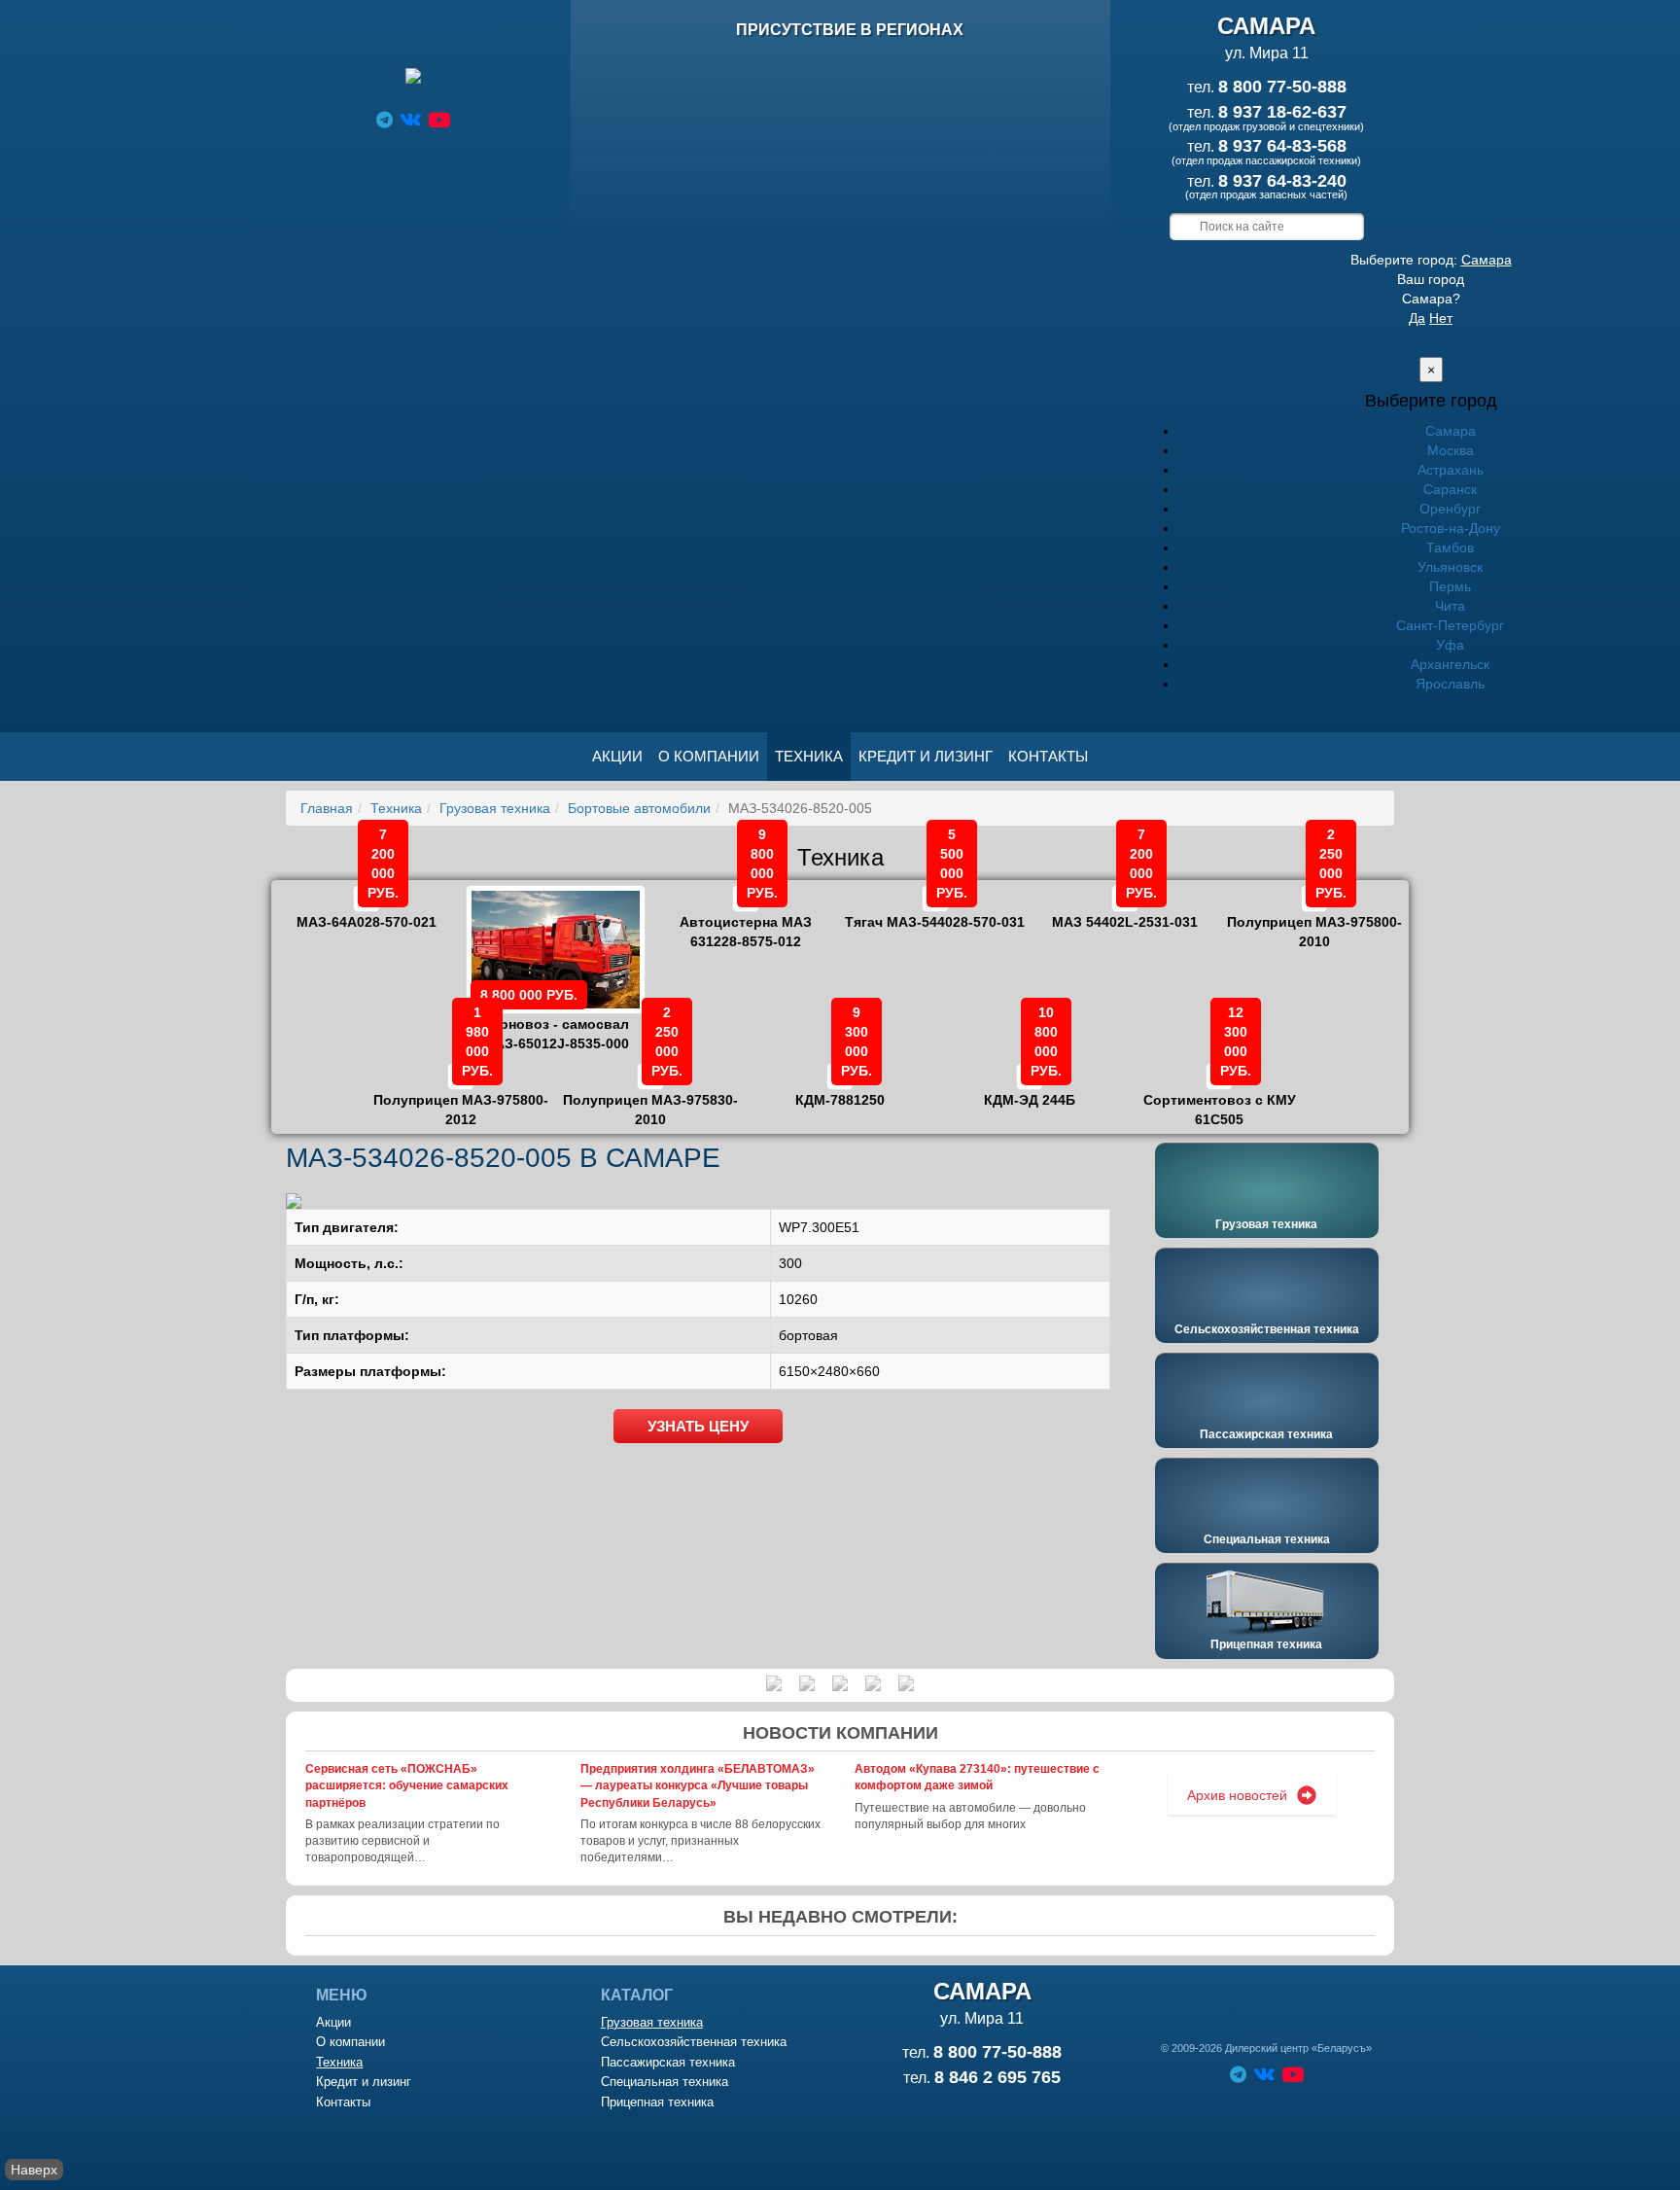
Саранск (1450, 489)
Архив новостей (1237, 1795)
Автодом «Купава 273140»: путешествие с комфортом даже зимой (977, 1777)
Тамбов (1450, 547)
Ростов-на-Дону (1451, 528)
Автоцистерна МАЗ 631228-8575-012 (746, 918)
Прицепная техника (1266, 1644)
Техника (809, 756)
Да (1417, 318)
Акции (617, 756)
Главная (327, 808)
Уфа (1450, 645)
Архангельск (1450, 664)
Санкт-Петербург (1450, 625)
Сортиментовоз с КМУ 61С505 (1220, 1096)
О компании (709, 756)
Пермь (1450, 586)
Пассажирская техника (1266, 1434)
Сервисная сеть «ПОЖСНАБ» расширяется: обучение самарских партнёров (407, 1785)
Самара (1487, 260)
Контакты (1048, 756)
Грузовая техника (495, 808)
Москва (1451, 450)
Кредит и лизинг (926, 756)
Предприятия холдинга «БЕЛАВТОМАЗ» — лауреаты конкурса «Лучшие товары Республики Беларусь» (698, 1785)
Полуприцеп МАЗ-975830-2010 (650, 1096)
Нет (1441, 318)
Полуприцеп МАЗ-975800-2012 (461, 1096)
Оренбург (1450, 509)
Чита (1450, 606)
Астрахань (1451, 470)
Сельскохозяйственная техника (1267, 1329)
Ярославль (1450, 684)
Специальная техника (1267, 1539)
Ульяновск (1450, 567)
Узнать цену (698, 1426)
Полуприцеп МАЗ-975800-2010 (1314, 918)
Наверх (34, 2170)
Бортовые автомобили (639, 808)
